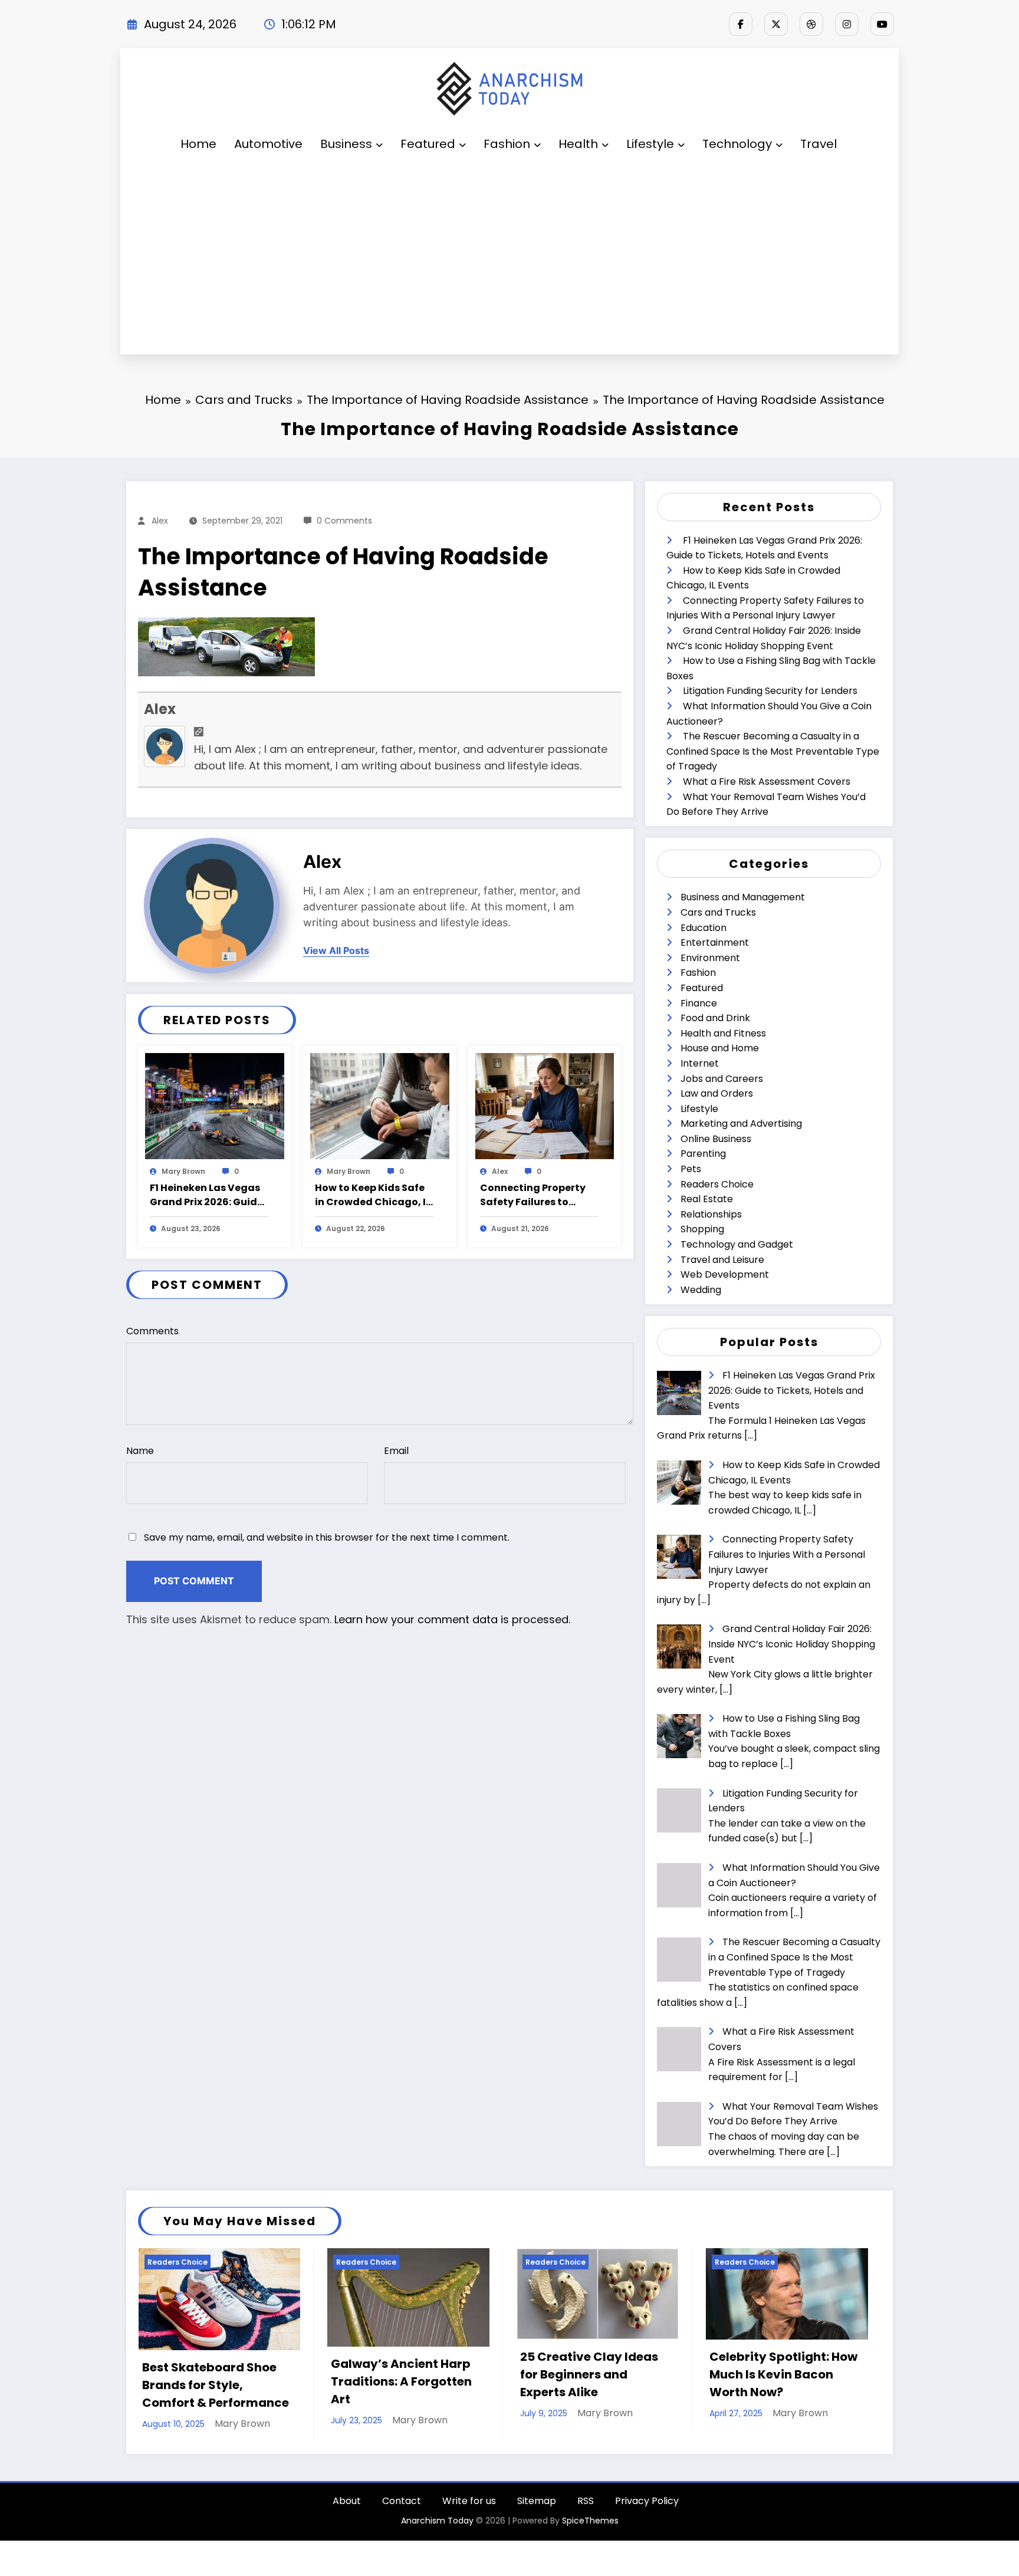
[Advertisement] (509, 259)
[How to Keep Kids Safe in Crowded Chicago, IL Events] (380, 1106)
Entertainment (715, 942)
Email (396, 1451)
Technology (737, 144)
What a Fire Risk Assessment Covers (767, 782)
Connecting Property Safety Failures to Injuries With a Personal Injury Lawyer (539, 1195)
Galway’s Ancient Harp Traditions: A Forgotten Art (212, 2381)
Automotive (268, 144)
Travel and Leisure (722, 1260)
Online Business (716, 1139)
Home (198, 144)
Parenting (703, 1154)
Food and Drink (715, 1018)
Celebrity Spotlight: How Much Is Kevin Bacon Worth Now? (594, 2374)
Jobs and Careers (722, 1079)
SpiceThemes (590, 2527)
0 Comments (344, 521)
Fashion (507, 144)
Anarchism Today (437, 2527)
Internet (700, 1063)
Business (346, 144)
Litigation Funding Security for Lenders (770, 691)
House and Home (720, 1048)
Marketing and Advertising (741, 1123)
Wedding (701, 1290)
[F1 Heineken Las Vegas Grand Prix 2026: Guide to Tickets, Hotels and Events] (215, 1106)
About (347, 2507)
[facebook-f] (741, 24)
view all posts (336, 951)
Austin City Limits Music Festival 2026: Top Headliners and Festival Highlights (782, 2382)
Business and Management (743, 897)
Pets (691, 1169)
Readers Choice (717, 1184)
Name (140, 1451)
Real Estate (707, 1199)
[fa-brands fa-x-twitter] (776, 24)
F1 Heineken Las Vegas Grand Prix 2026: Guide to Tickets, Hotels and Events (206, 1195)
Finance (699, 1003)
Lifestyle (650, 144)
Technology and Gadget (737, 1244)
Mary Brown (183, 1171)
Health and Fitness (723, 1033)
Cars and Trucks (718, 912)
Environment (710, 958)
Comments (152, 1331)
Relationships (711, 1214)
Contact (402, 2507)
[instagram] (847, 24)
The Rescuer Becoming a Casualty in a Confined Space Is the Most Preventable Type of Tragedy (773, 751)
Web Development (725, 1274)
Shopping (702, 1229)
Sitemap (537, 2507)
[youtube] (882, 24)
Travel (819, 144)
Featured (428, 144)
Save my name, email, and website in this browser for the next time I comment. (327, 1537)
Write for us (469, 2507)
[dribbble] (811, 24)
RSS (586, 2507)
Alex (160, 521)
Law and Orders (717, 1093)
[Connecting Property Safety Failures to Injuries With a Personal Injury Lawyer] (545, 1106)
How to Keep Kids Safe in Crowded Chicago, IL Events (373, 1195)
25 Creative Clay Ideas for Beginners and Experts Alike (400, 2374)
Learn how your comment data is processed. (452, 1619)
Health (578, 144)
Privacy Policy (647, 2507)
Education (704, 928)
